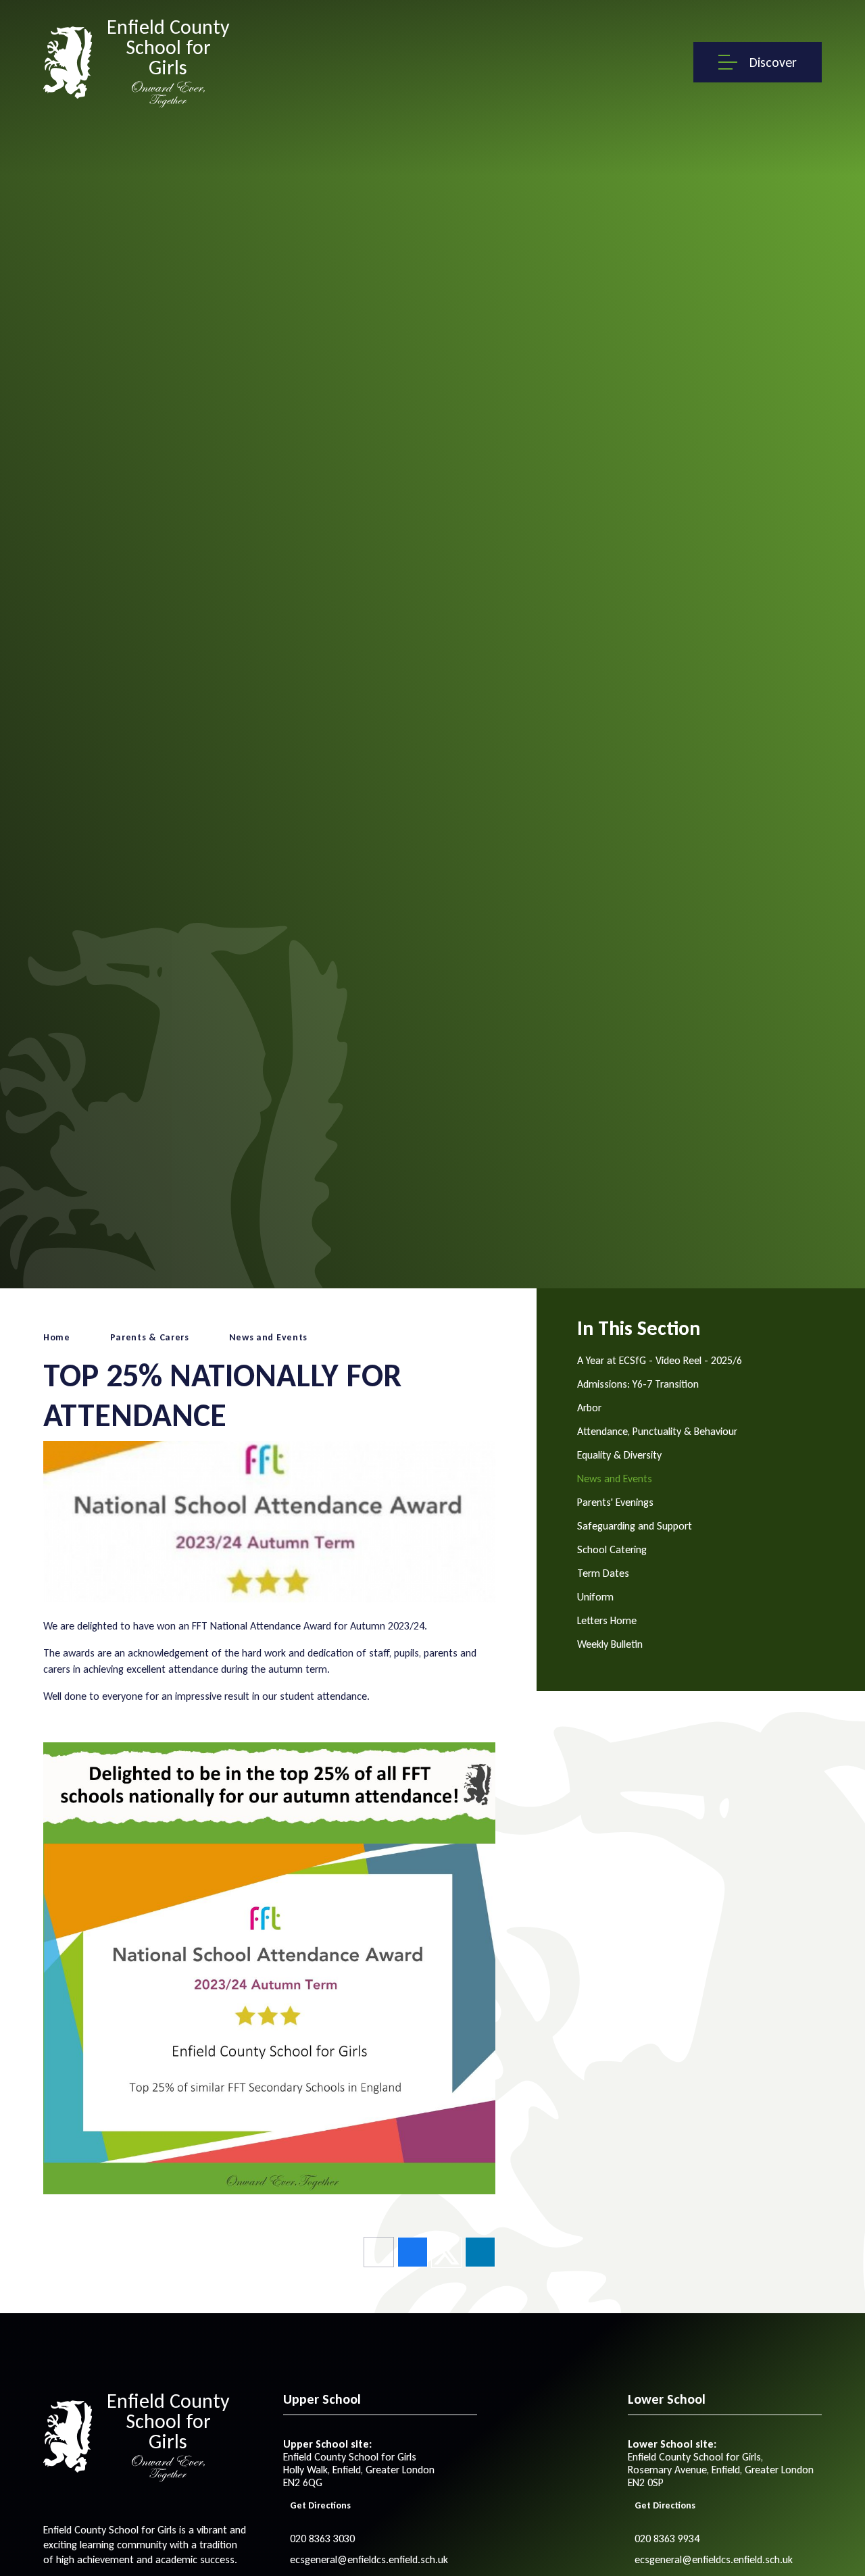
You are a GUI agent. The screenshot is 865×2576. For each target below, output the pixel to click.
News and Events (269, 1337)
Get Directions (320, 2505)
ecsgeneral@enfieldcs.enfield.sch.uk (369, 2559)
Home (57, 1337)
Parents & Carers (150, 1337)
